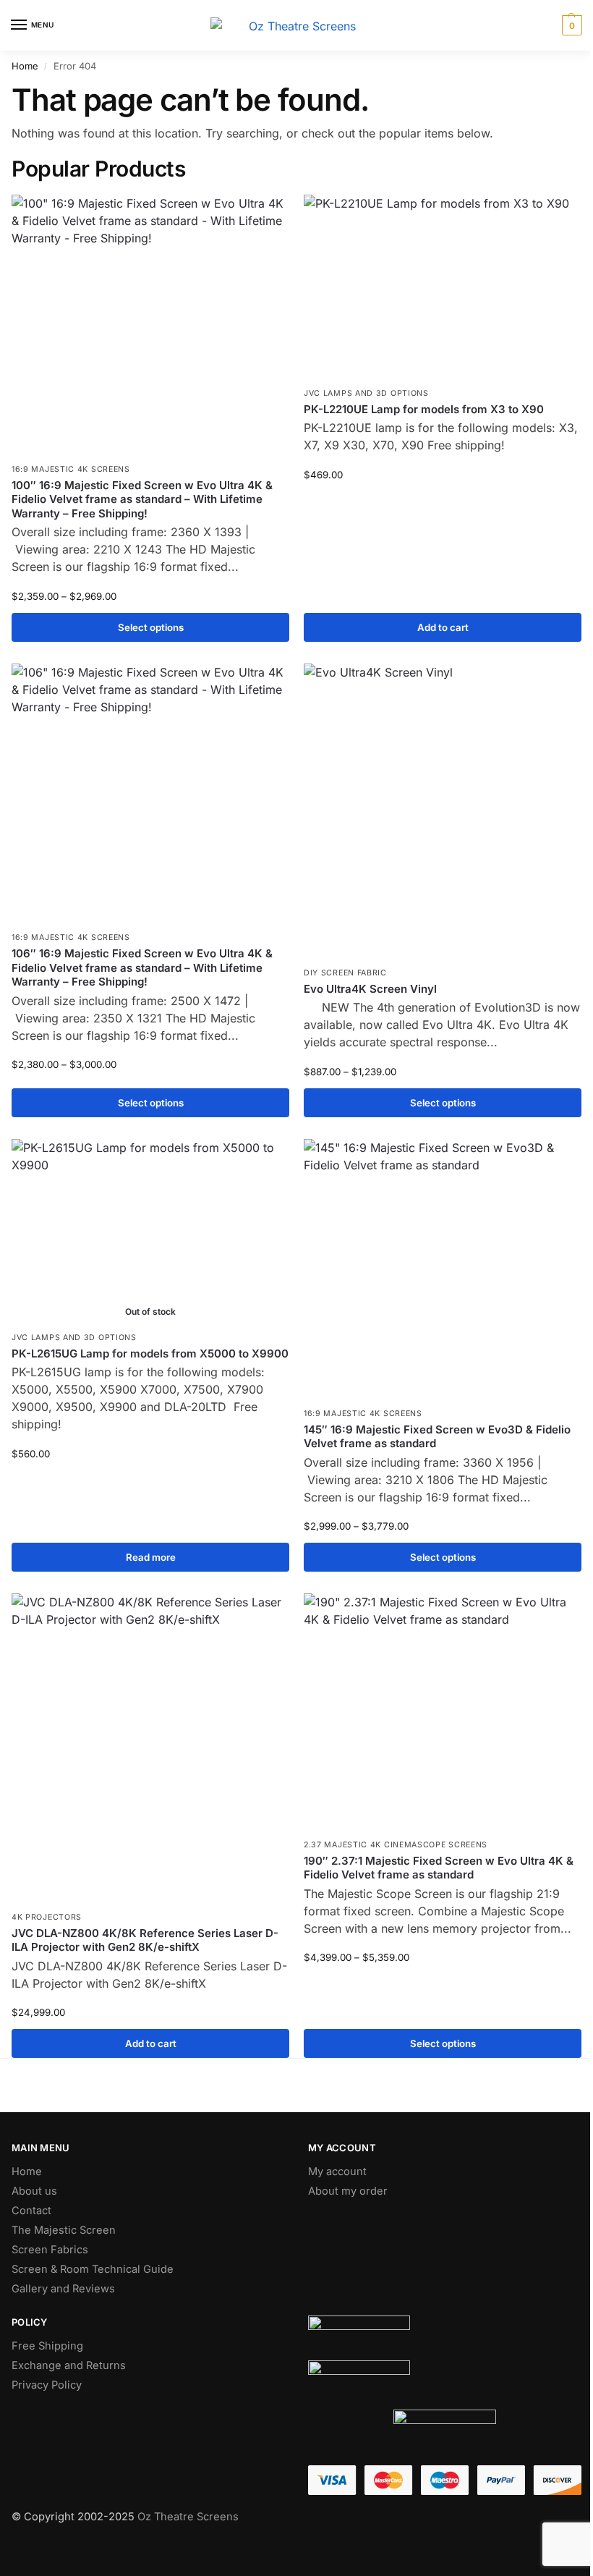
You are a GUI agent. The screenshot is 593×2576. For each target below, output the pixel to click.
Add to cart (443, 627)
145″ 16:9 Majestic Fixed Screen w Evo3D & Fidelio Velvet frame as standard (437, 1437)
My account (337, 2172)
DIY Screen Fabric (345, 973)
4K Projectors (47, 1917)
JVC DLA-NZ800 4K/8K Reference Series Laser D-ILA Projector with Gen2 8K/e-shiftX (145, 1940)
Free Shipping (47, 2346)
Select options (151, 627)
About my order (348, 2191)
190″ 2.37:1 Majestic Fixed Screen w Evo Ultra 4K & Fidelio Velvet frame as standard (439, 1868)
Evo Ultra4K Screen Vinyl (370, 989)
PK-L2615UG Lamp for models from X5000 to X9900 (150, 1353)
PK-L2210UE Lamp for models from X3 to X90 (424, 409)
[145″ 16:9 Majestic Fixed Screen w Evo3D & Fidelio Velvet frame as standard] (443, 1270)
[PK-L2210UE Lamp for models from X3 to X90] (443, 287)
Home (25, 66)
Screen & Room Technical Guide (93, 2269)
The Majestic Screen (64, 2230)
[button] (570, 25)
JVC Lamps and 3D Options (366, 393)
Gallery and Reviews (63, 2289)
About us (34, 2191)
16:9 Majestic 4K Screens (71, 469)
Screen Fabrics (50, 2250)
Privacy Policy (47, 2385)
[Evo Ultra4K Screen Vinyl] (443, 812)
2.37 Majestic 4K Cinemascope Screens (396, 1845)
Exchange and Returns (69, 2365)
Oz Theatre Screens (188, 2517)
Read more (151, 1557)
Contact (31, 2211)
